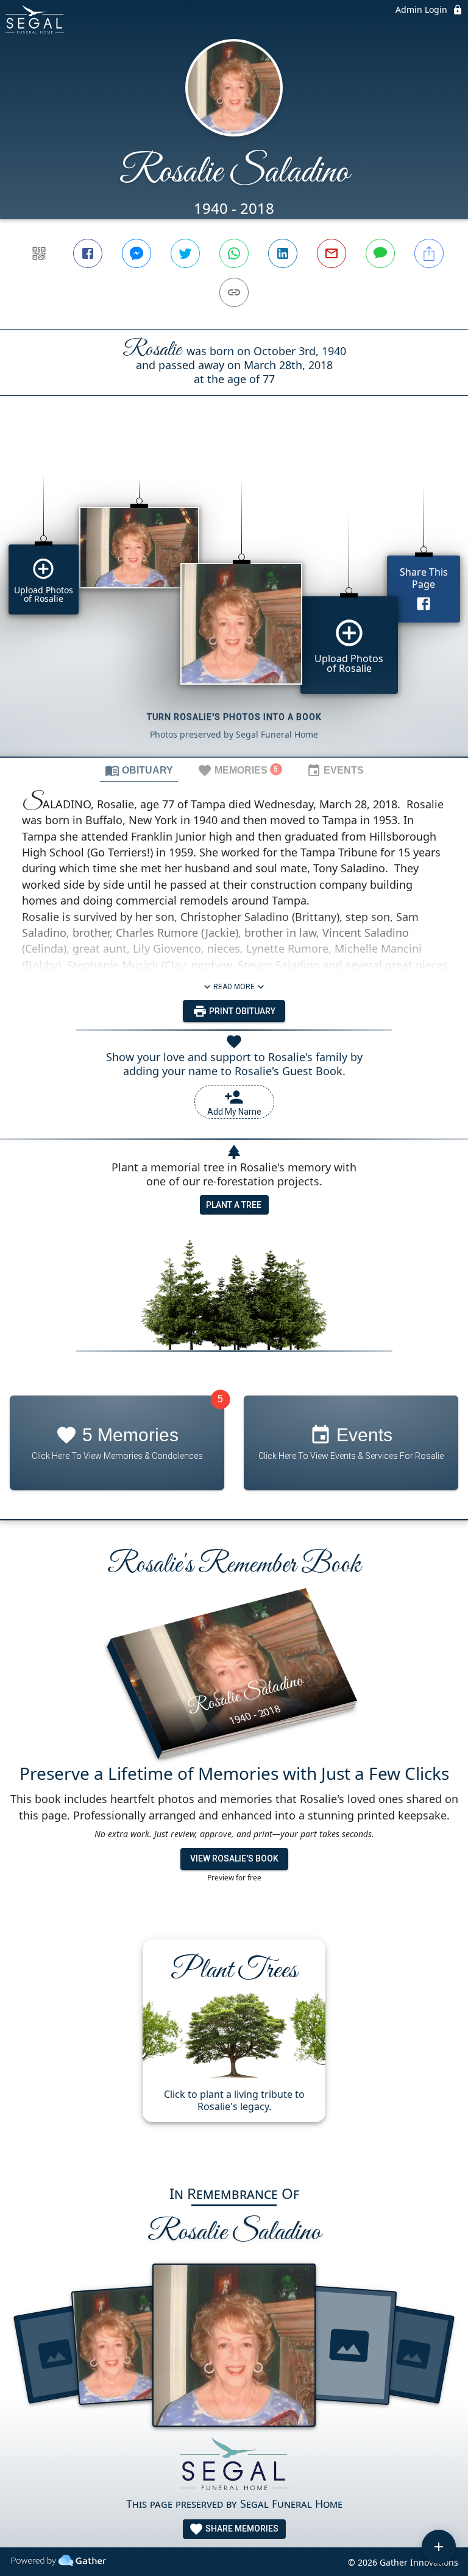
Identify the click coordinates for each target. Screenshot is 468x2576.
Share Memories (241, 2528)
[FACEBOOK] (88, 253)
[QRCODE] (39, 253)
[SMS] (380, 253)
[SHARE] (429, 253)
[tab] (139, 770)
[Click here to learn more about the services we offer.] (234, 2466)
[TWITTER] (185, 253)
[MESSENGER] (136, 253)
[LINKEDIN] (283, 253)
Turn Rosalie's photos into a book (234, 717)
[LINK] (234, 292)
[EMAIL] (331, 253)
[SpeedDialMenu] (439, 2547)
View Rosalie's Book (234, 1858)
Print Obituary (241, 1011)
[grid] (234, 597)
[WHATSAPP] (234, 253)
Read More (234, 987)
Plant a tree (234, 1205)
